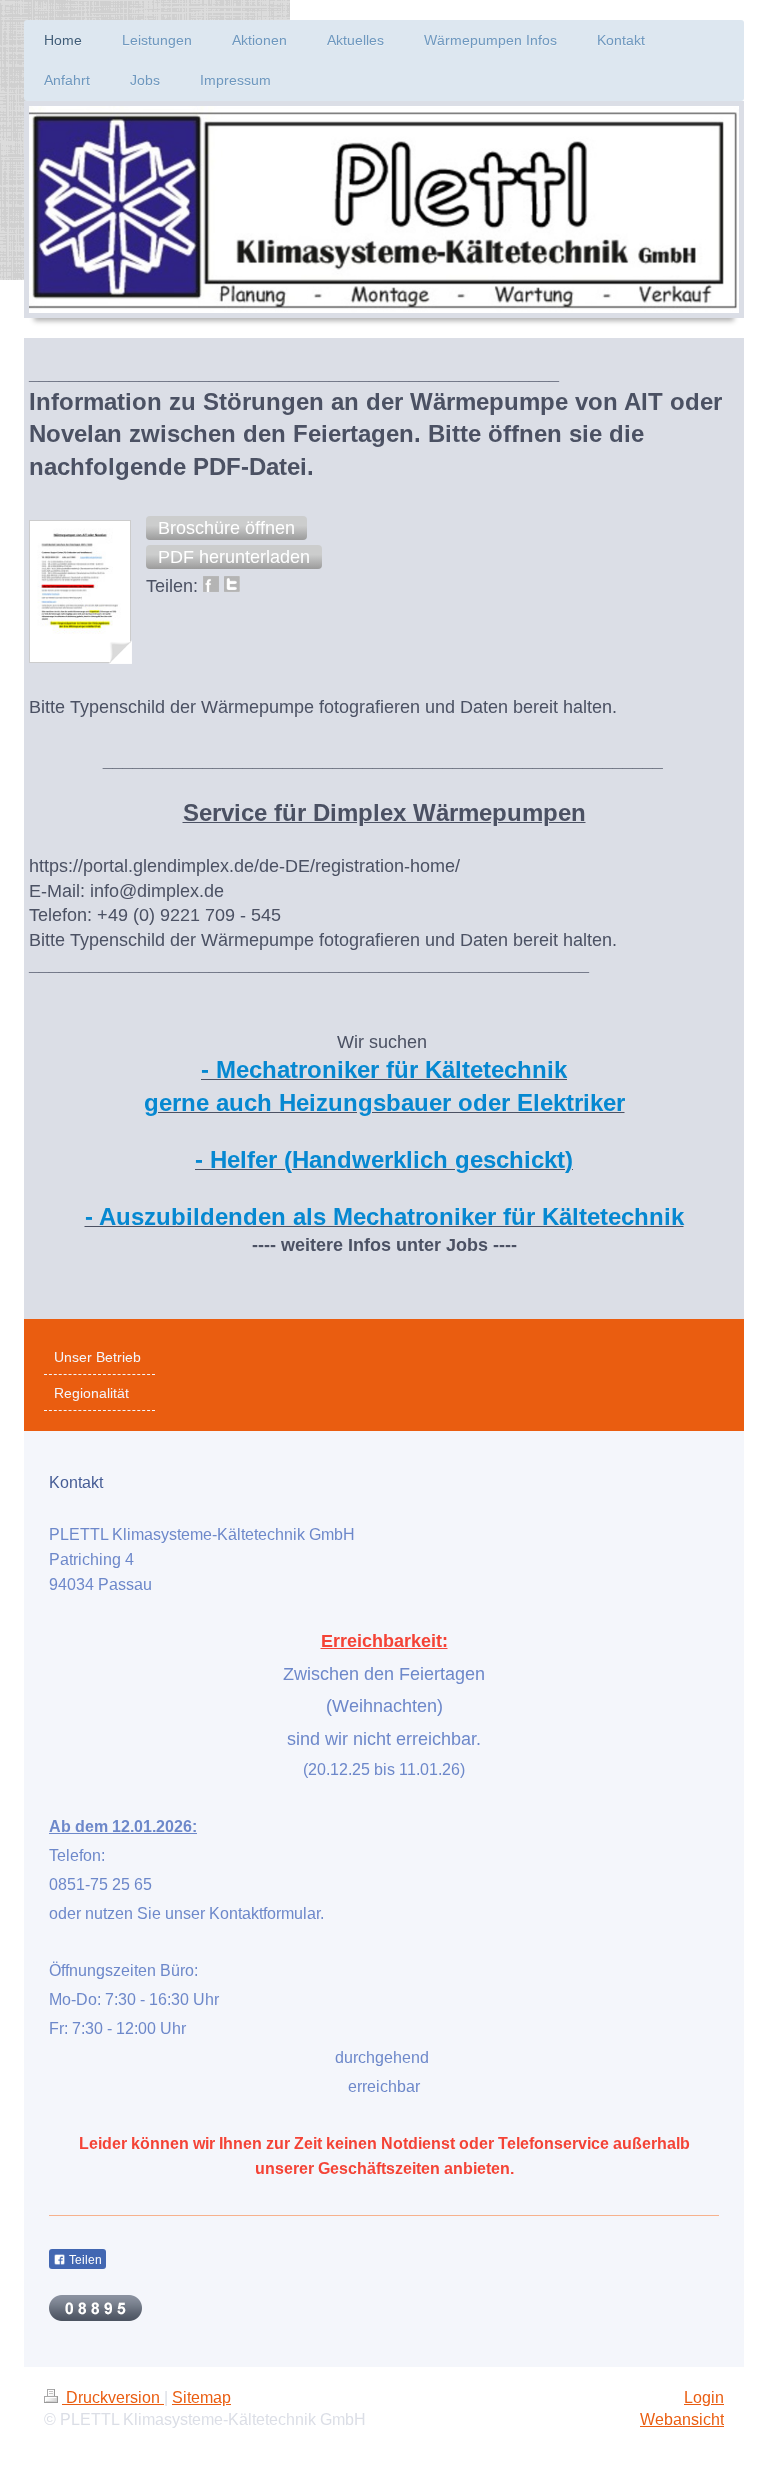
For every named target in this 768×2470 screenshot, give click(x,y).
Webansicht (682, 2419)
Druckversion (113, 2397)
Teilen (84, 2260)
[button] (226, 528)
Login (704, 2397)
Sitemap (201, 2397)
